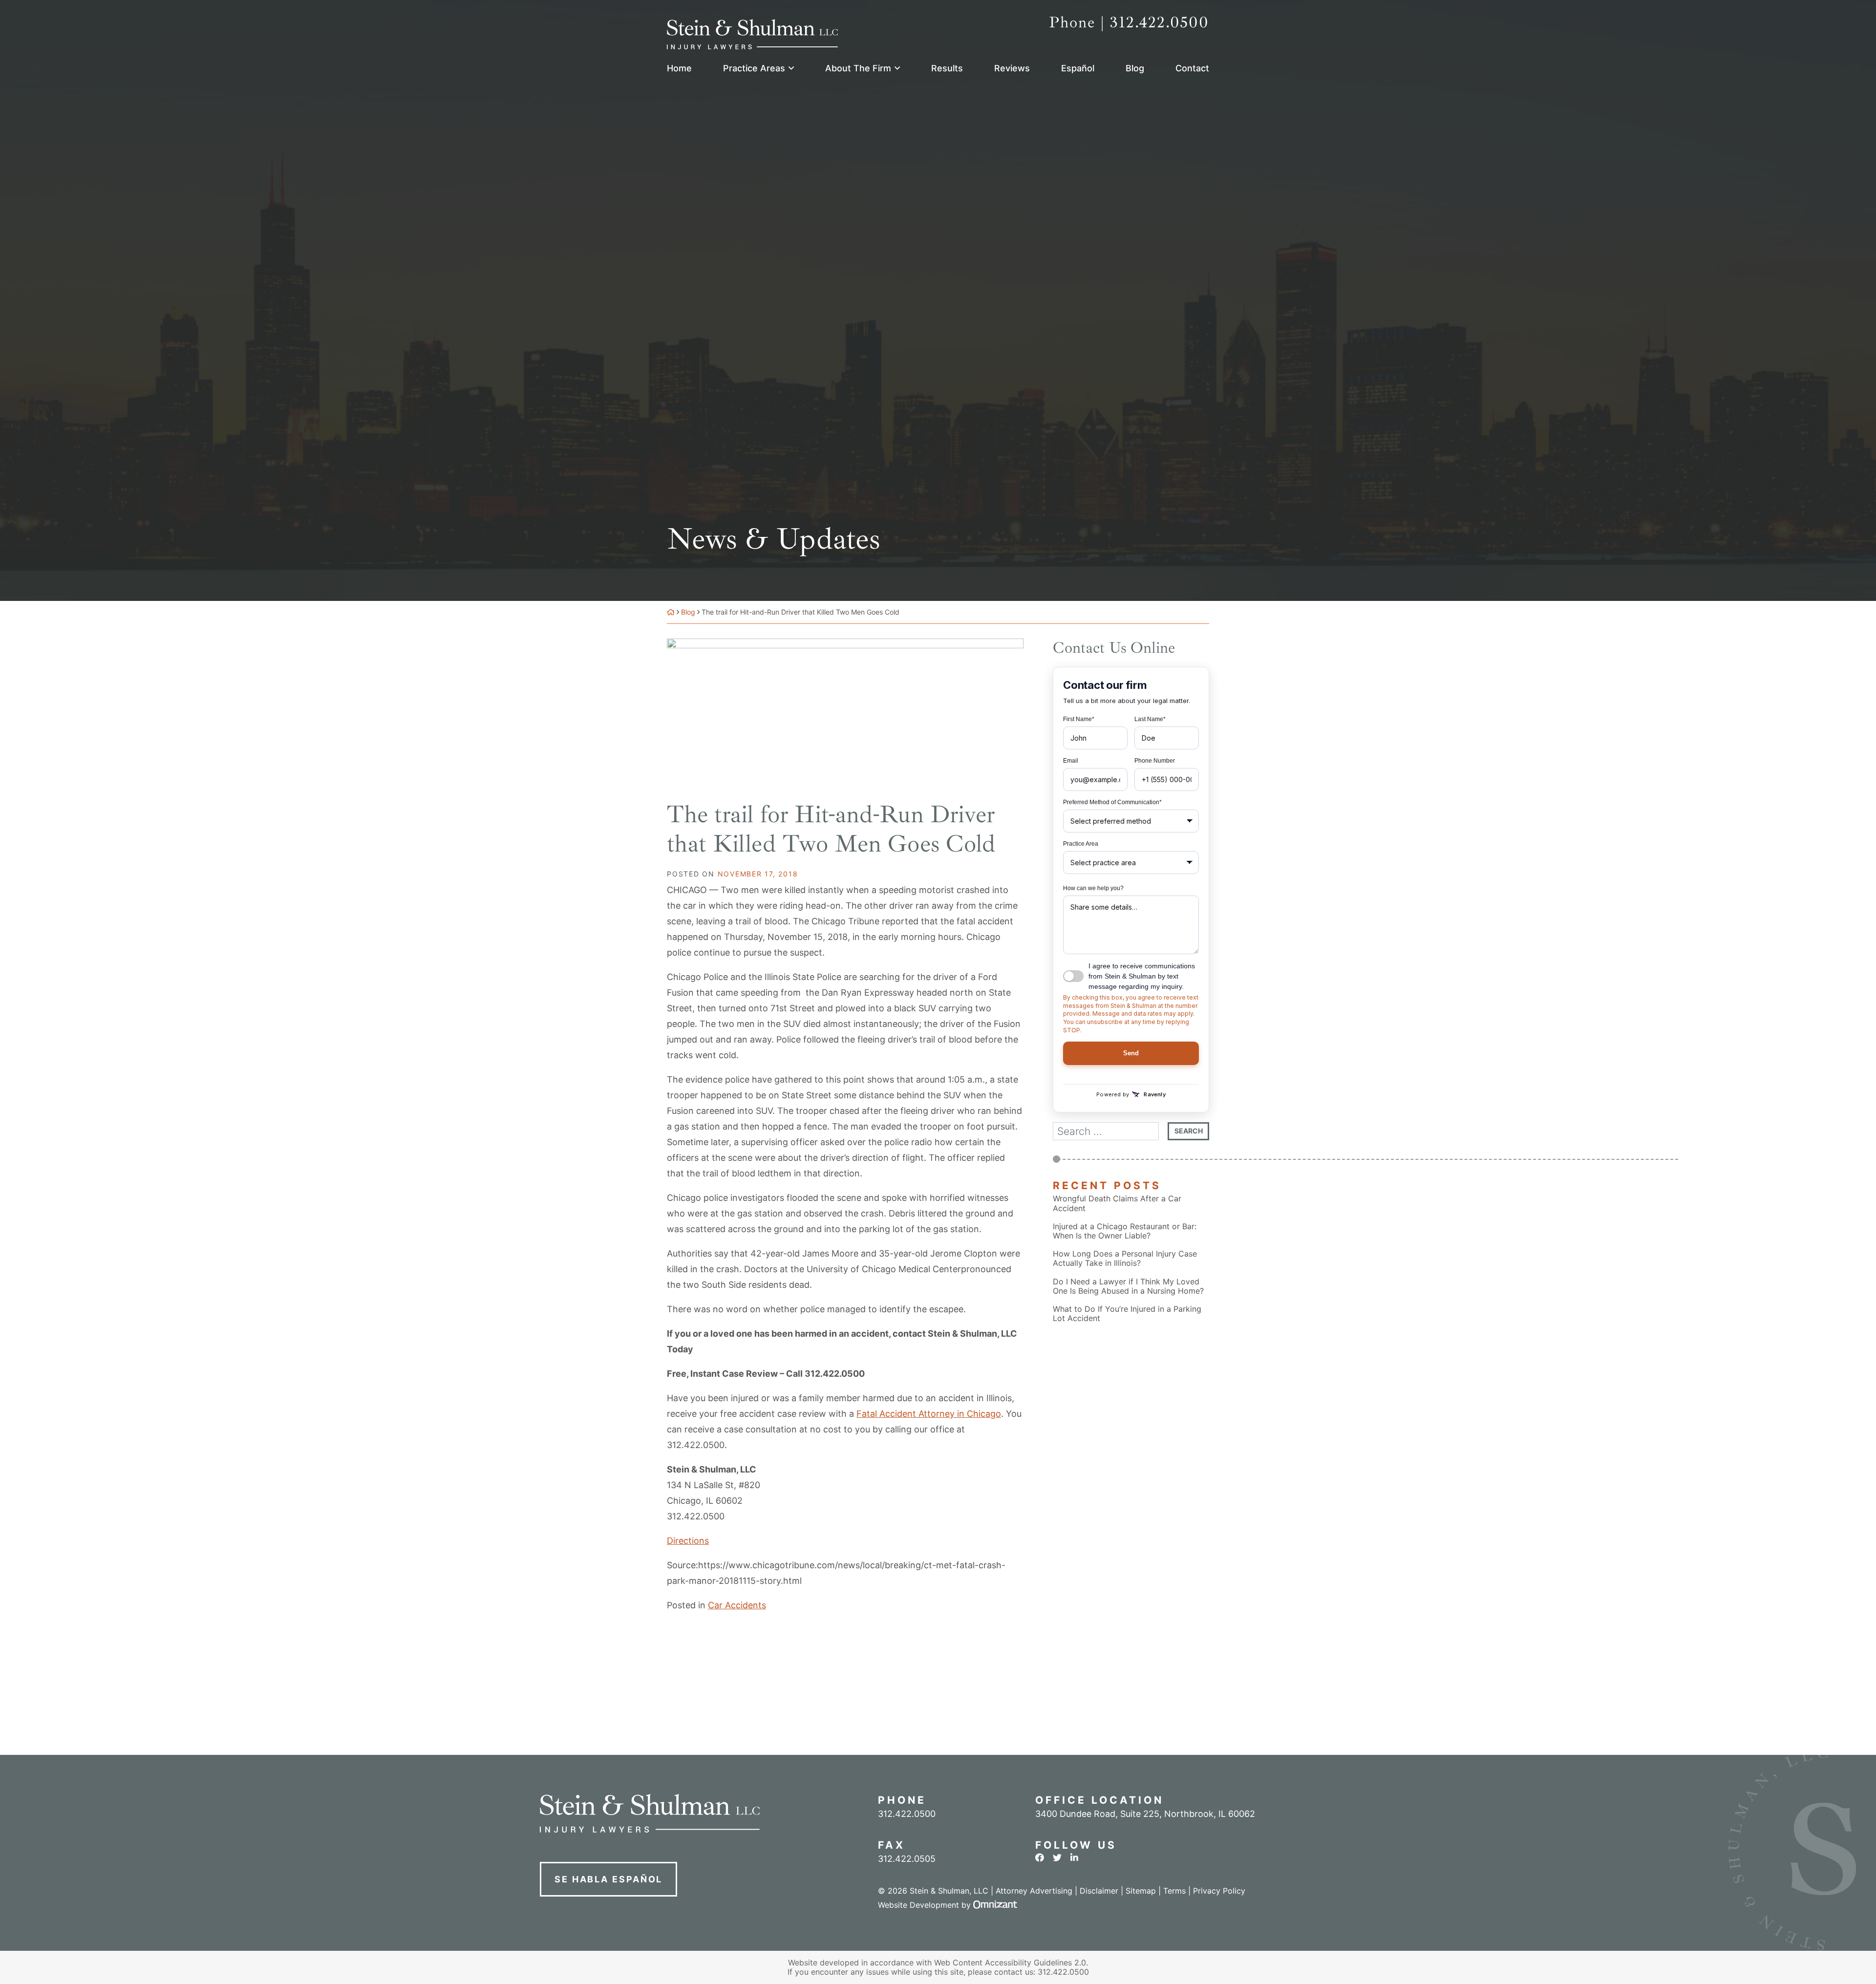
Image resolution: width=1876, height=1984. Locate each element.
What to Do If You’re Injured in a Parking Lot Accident (1127, 1314)
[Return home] (671, 612)
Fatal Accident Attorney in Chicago (929, 1414)
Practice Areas (754, 68)
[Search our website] (1110, 1131)
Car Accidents (737, 1605)
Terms (1174, 1891)
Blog (1135, 68)
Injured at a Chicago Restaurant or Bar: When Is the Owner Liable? (1125, 1231)
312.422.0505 (907, 1859)
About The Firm (858, 68)
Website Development (918, 1905)
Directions (688, 1541)
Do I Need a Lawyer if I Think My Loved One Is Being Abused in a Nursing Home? (1128, 1286)
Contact (1192, 68)
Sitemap (1141, 1891)
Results (947, 68)
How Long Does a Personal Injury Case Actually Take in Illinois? (1125, 1259)
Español (1078, 68)
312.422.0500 (696, 1516)
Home (679, 68)
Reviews (1012, 68)
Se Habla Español (608, 1879)
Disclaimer (1099, 1891)
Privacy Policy (1219, 1891)
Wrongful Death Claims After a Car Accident (1117, 1203)
